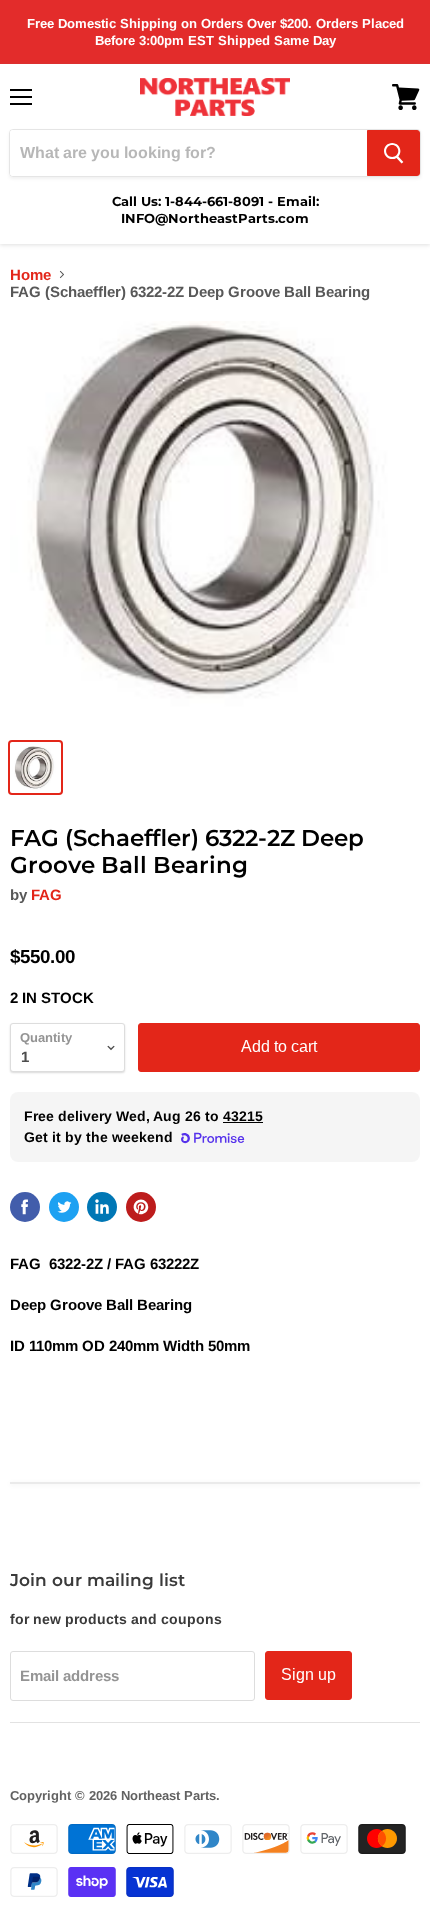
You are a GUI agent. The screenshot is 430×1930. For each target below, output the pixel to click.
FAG (46, 894)
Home (30, 274)
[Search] (393, 153)
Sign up (308, 1674)
